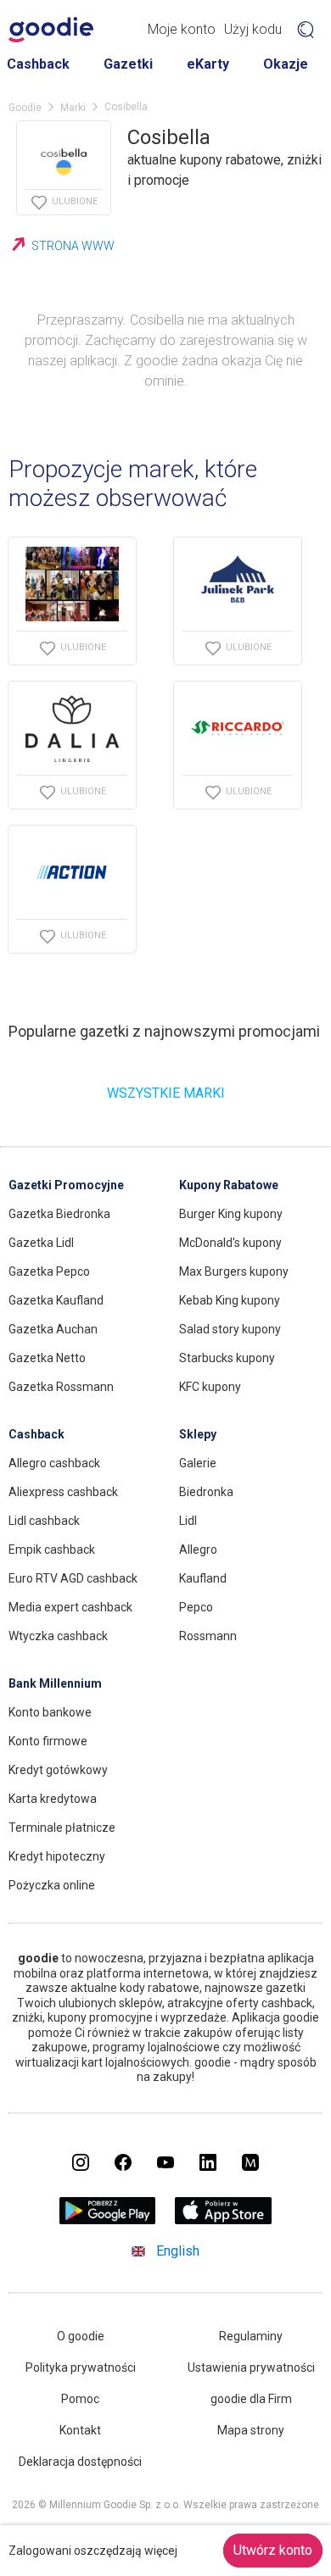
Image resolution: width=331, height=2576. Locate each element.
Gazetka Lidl (41, 1243)
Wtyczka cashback (58, 1636)
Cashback (38, 64)
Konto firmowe (48, 1741)
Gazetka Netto (47, 1358)
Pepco (196, 1607)
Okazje (286, 64)
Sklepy (198, 1434)
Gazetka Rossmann (61, 1387)
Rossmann (208, 1636)
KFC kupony (210, 1387)
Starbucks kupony (227, 1358)
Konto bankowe (50, 1712)
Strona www (73, 246)
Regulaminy (251, 2336)
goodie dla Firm (251, 2399)
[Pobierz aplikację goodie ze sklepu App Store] (224, 2220)
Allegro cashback (54, 1463)
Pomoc (80, 2399)
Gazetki (128, 64)
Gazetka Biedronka (59, 1214)
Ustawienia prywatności (251, 2367)
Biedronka (206, 1492)
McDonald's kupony (230, 1243)
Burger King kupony (231, 1214)
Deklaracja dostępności (80, 2462)
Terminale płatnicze (62, 1828)
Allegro (198, 1549)
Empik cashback (52, 1549)
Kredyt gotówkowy (58, 1770)
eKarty (208, 64)
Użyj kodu (253, 29)
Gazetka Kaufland (56, 1300)
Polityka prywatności (81, 2367)
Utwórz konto (273, 2550)
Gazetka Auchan (53, 1329)
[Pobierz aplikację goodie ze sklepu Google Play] (108, 2220)
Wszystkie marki (166, 1093)
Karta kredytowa (53, 1799)
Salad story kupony (230, 1329)
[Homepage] (51, 30)
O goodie (81, 2336)
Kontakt (80, 2430)
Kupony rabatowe (229, 1185)
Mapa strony (251, 2430)
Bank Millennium (55, 1683)
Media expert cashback (70, 1607)
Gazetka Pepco (49, 1271)
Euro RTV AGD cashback (73, 1578)
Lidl (188, 1521)
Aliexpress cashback (63, 1492)
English (178, 2251)
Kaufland (203, 1578)
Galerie (198, 1463)
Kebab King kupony (230, 1300)
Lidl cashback (44, 1521)
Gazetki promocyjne (66, 1185)
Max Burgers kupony (234, 1271)
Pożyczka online (52, 1885)
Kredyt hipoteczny (57, 1856)
